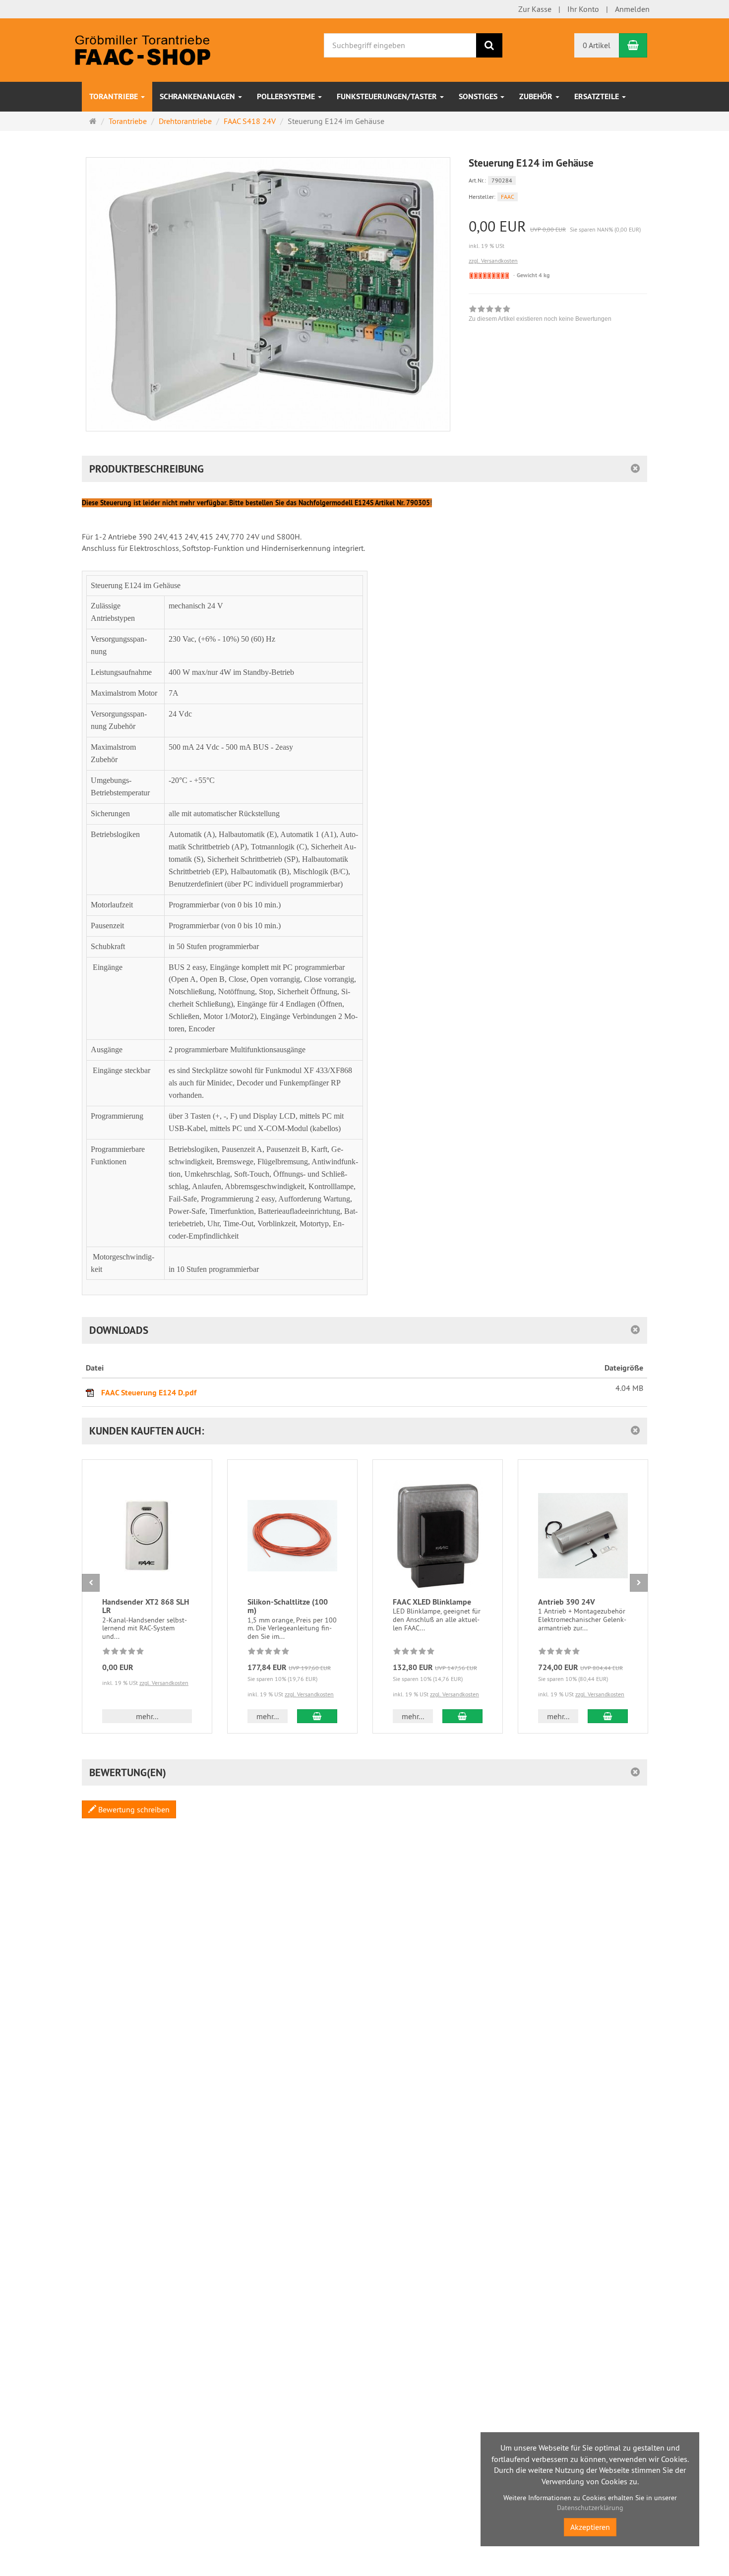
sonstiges (479, 96)
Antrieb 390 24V (567, 1602)
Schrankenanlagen (198, 96)
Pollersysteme (287, 96)
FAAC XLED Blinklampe (432, 1602)
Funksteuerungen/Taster (388, 96)
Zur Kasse (535, 9)
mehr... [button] (147, 1716)
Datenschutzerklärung (590, 2508)
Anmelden (632, 9)
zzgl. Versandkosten (493, 261)
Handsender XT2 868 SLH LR (146, 1606)
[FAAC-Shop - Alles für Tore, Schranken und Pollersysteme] (143, 49)
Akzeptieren (590, 2527)
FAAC (508, 197)
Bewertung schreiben (133, 1809)
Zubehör (537, 96)
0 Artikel (597, 45)
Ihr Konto (583, 9)
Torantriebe (115, 96)
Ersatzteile (598, 96)
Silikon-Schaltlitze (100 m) (288, 1606)
